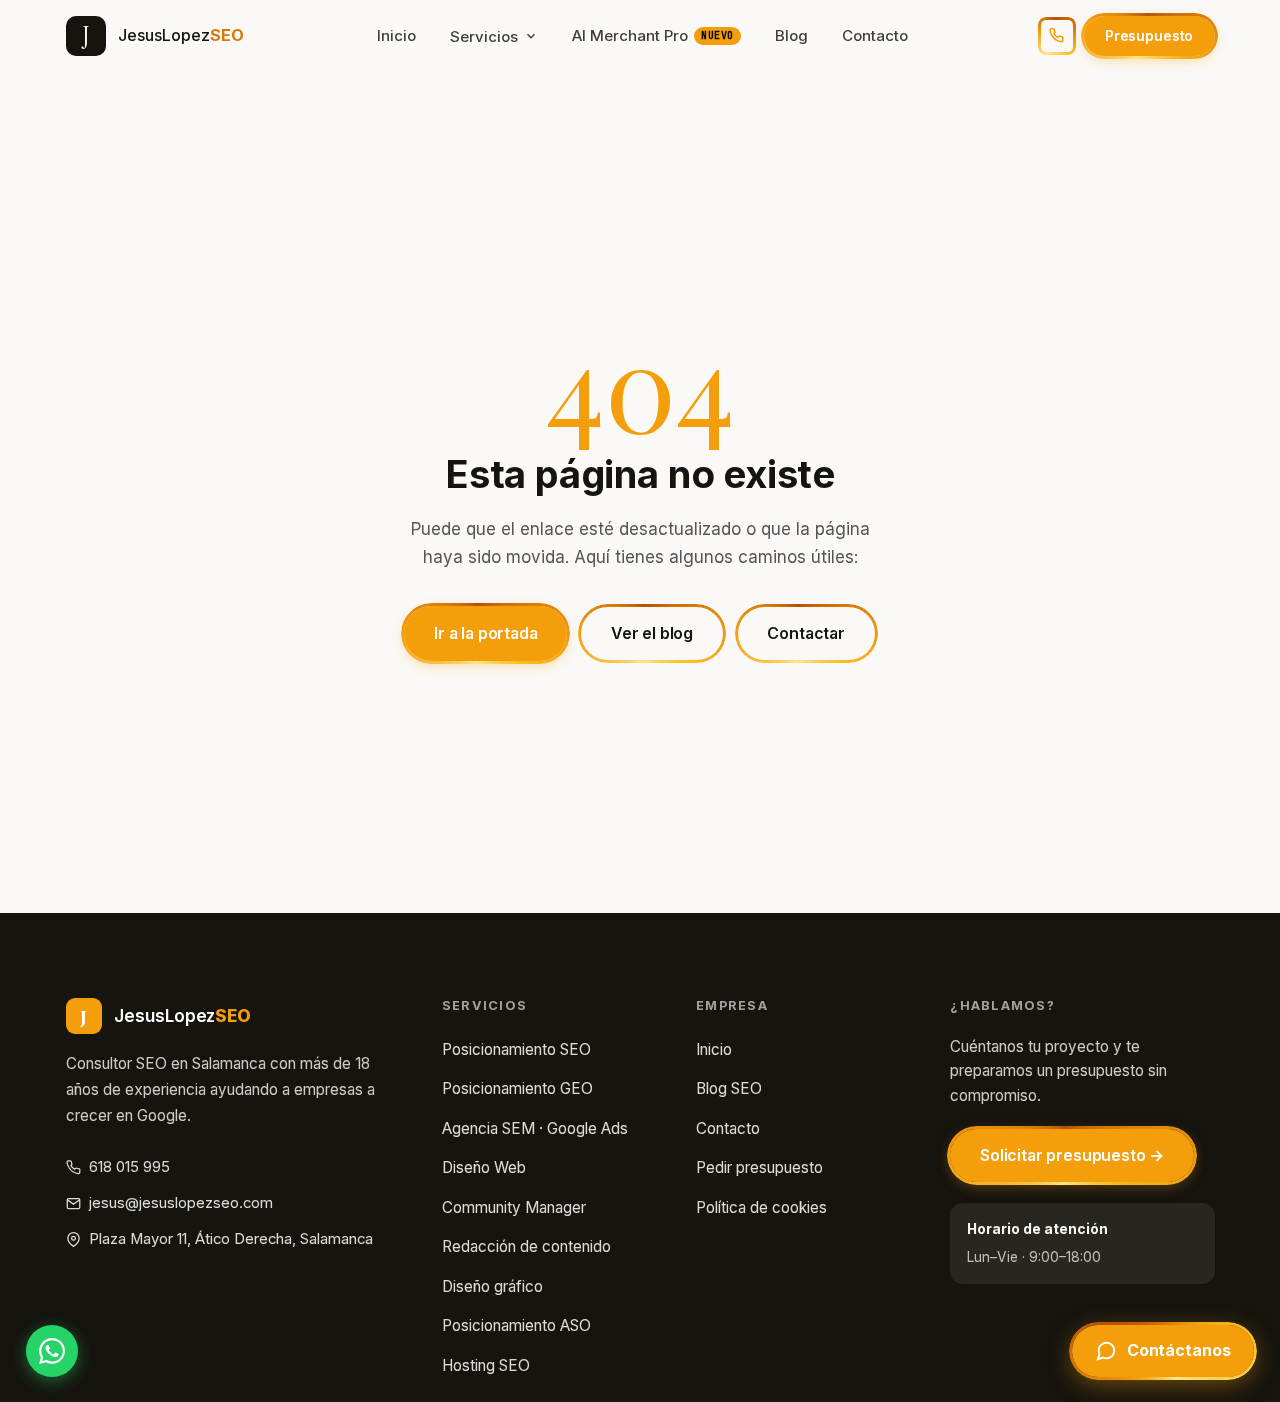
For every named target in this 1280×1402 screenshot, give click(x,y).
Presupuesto (1149, 35)
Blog (791, 35)
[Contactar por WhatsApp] (52, 1351)
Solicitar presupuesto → (1072, 1155)
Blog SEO (729, 1088)
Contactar (806, 633)
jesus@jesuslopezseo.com (181, 1203)
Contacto (875, 35)
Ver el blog (652, 633)
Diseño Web (484, 1167)
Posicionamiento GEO (517, 1088)
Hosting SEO (486, 1365)
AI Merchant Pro (653, 35)
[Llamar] (1057, 36)
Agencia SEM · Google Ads (535, 1128)
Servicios (484, 36)
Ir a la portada (486, 633)
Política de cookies (761, 1207)
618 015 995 (129, 1167)
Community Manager (514, 1207)
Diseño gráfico (492, 1286)
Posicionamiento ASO (516, 1325)
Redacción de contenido (526, 1246)
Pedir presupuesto (759, 1167)
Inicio (396, 35)
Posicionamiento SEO (516, 1049)
